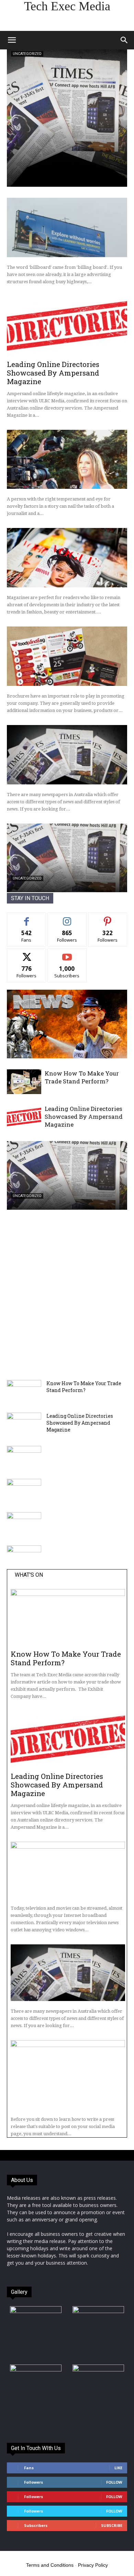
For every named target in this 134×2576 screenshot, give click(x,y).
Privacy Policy (93, 2565)
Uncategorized (27, 54)
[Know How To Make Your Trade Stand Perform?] (24, 1082)
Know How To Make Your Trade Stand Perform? (82, 1077)
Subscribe (67, 953)
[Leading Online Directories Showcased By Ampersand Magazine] (67, 326)
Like (27, 918)
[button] (12, 40)
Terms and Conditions (50, 2565)
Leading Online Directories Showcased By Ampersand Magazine (53, 373)
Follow (67, 918)
